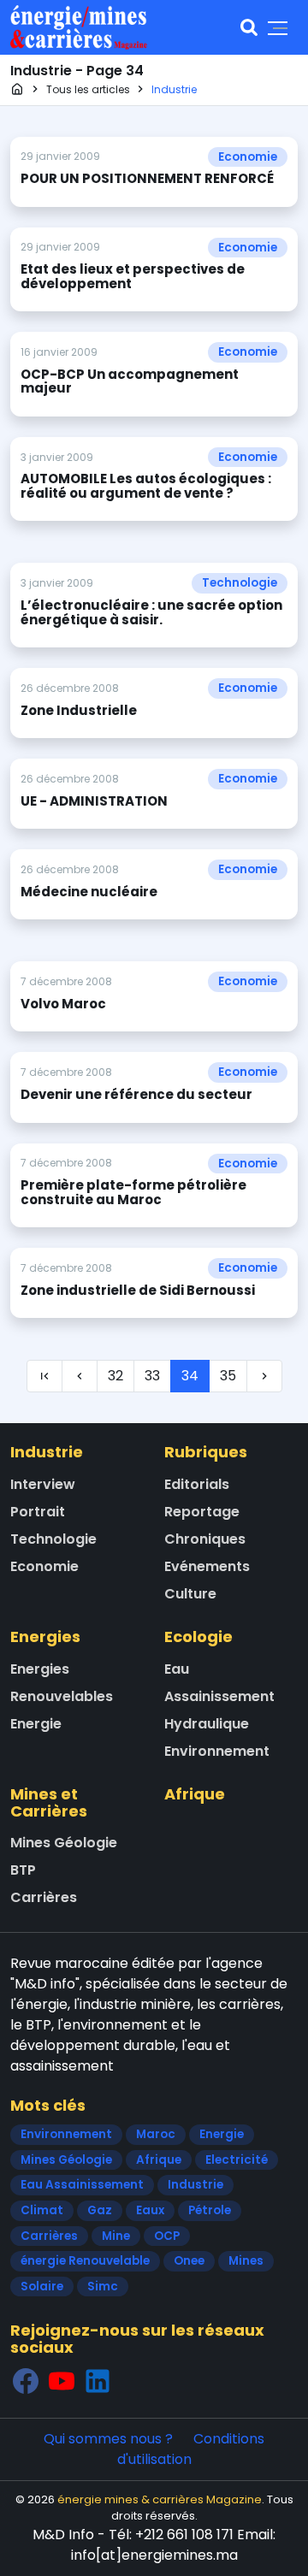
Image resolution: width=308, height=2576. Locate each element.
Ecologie (198, 1637)
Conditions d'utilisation (191, 2449)
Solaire (42, 2286)
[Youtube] (62, 2381)
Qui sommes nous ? (108, 2439)
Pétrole (210, 2210)
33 (152, 1376)
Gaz (100, 2210)
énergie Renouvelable (85, 2261)
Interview (43, 1484)
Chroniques (205, 1539)
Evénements (207, 1566)
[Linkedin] (98, 2381)
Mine (116, 2236)
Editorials (197, 1484)
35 (228, 1376)
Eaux (150, 2210)
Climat (42, 2210)
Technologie (240, 583)
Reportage (202, 1512)
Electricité (237, 2160)
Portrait (38, 1512)
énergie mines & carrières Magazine (160, 2499)
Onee (189, 2261)
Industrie (47, 1452)
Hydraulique (207, 1724)
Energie (36, 1724)
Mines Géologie (64, 1843)
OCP (167, 2236)
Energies (45, 1637)
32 (115, 1376)
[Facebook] (26, 2381)
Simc (103, 2286)
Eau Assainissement (82, 2185)
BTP (23, 1870)
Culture (190, 1594)
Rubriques (206, 1452)
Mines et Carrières (49, 1802)
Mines (246, 2261)
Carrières (44, 1897)
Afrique (195, 1794)
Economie (248, 157)
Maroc (156, 2134)
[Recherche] (249, 27)
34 (190, 1376)
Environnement (217, 1751)
